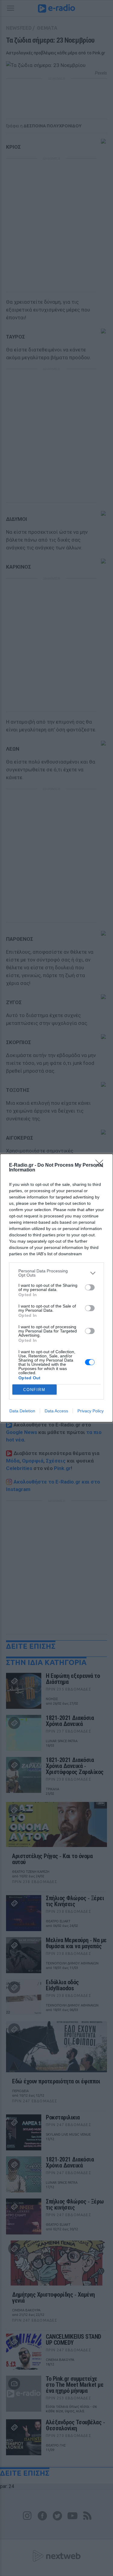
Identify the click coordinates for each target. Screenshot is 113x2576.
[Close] (101, 1165)
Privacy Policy (91, 1411)
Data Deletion (22, 1411)
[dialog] (56, 1288)
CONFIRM (34, 1390)
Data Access (56, 1411)
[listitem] (56, 1273)
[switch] (90, 1287)
